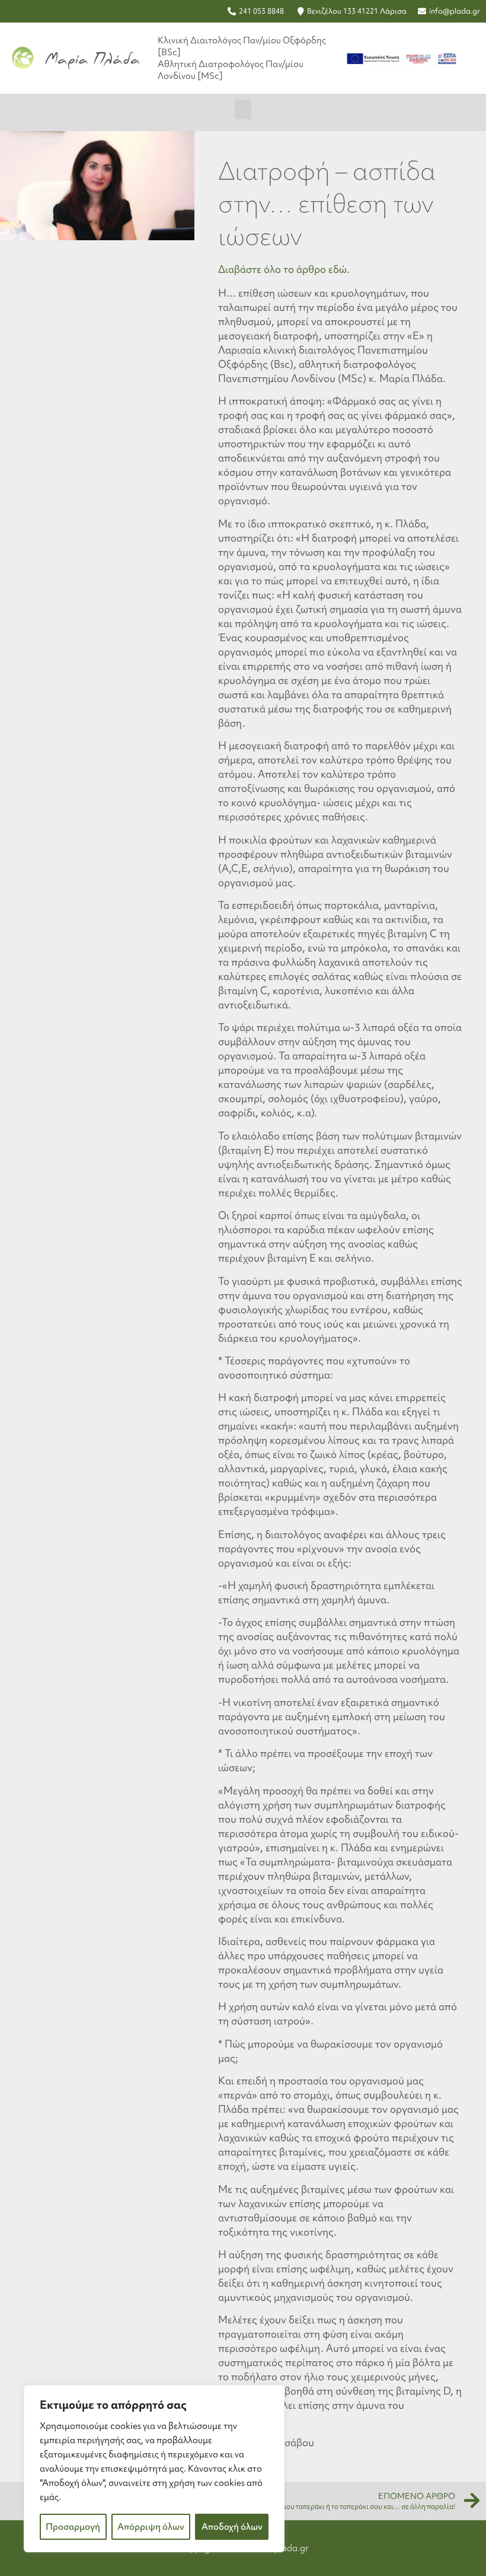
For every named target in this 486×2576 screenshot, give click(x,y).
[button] (243, 109)
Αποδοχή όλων (232, 2527)
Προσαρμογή (73, 2527)
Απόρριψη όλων (151, 2527)
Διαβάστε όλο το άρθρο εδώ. (284, 269)
